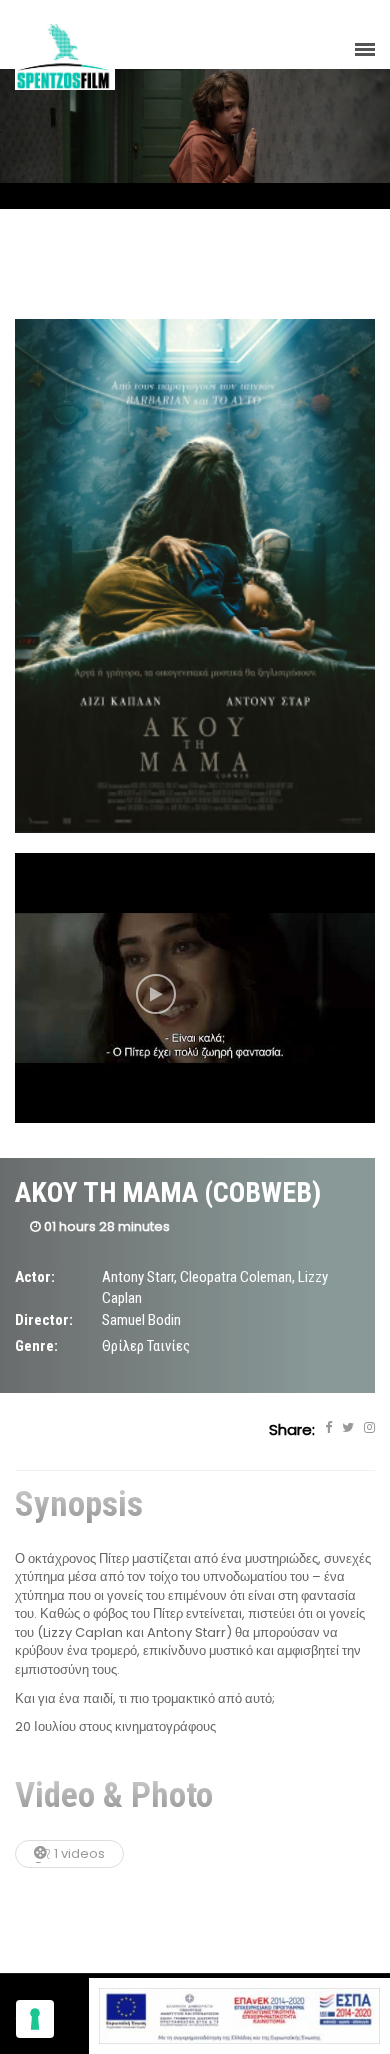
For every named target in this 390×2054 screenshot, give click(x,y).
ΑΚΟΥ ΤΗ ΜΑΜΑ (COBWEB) (168, 1192)
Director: (44, 1320)
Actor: (35, 1277)
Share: (292, 1429)
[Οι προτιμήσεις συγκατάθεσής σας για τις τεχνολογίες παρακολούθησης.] (35, 2019)
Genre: (36, 1346)
